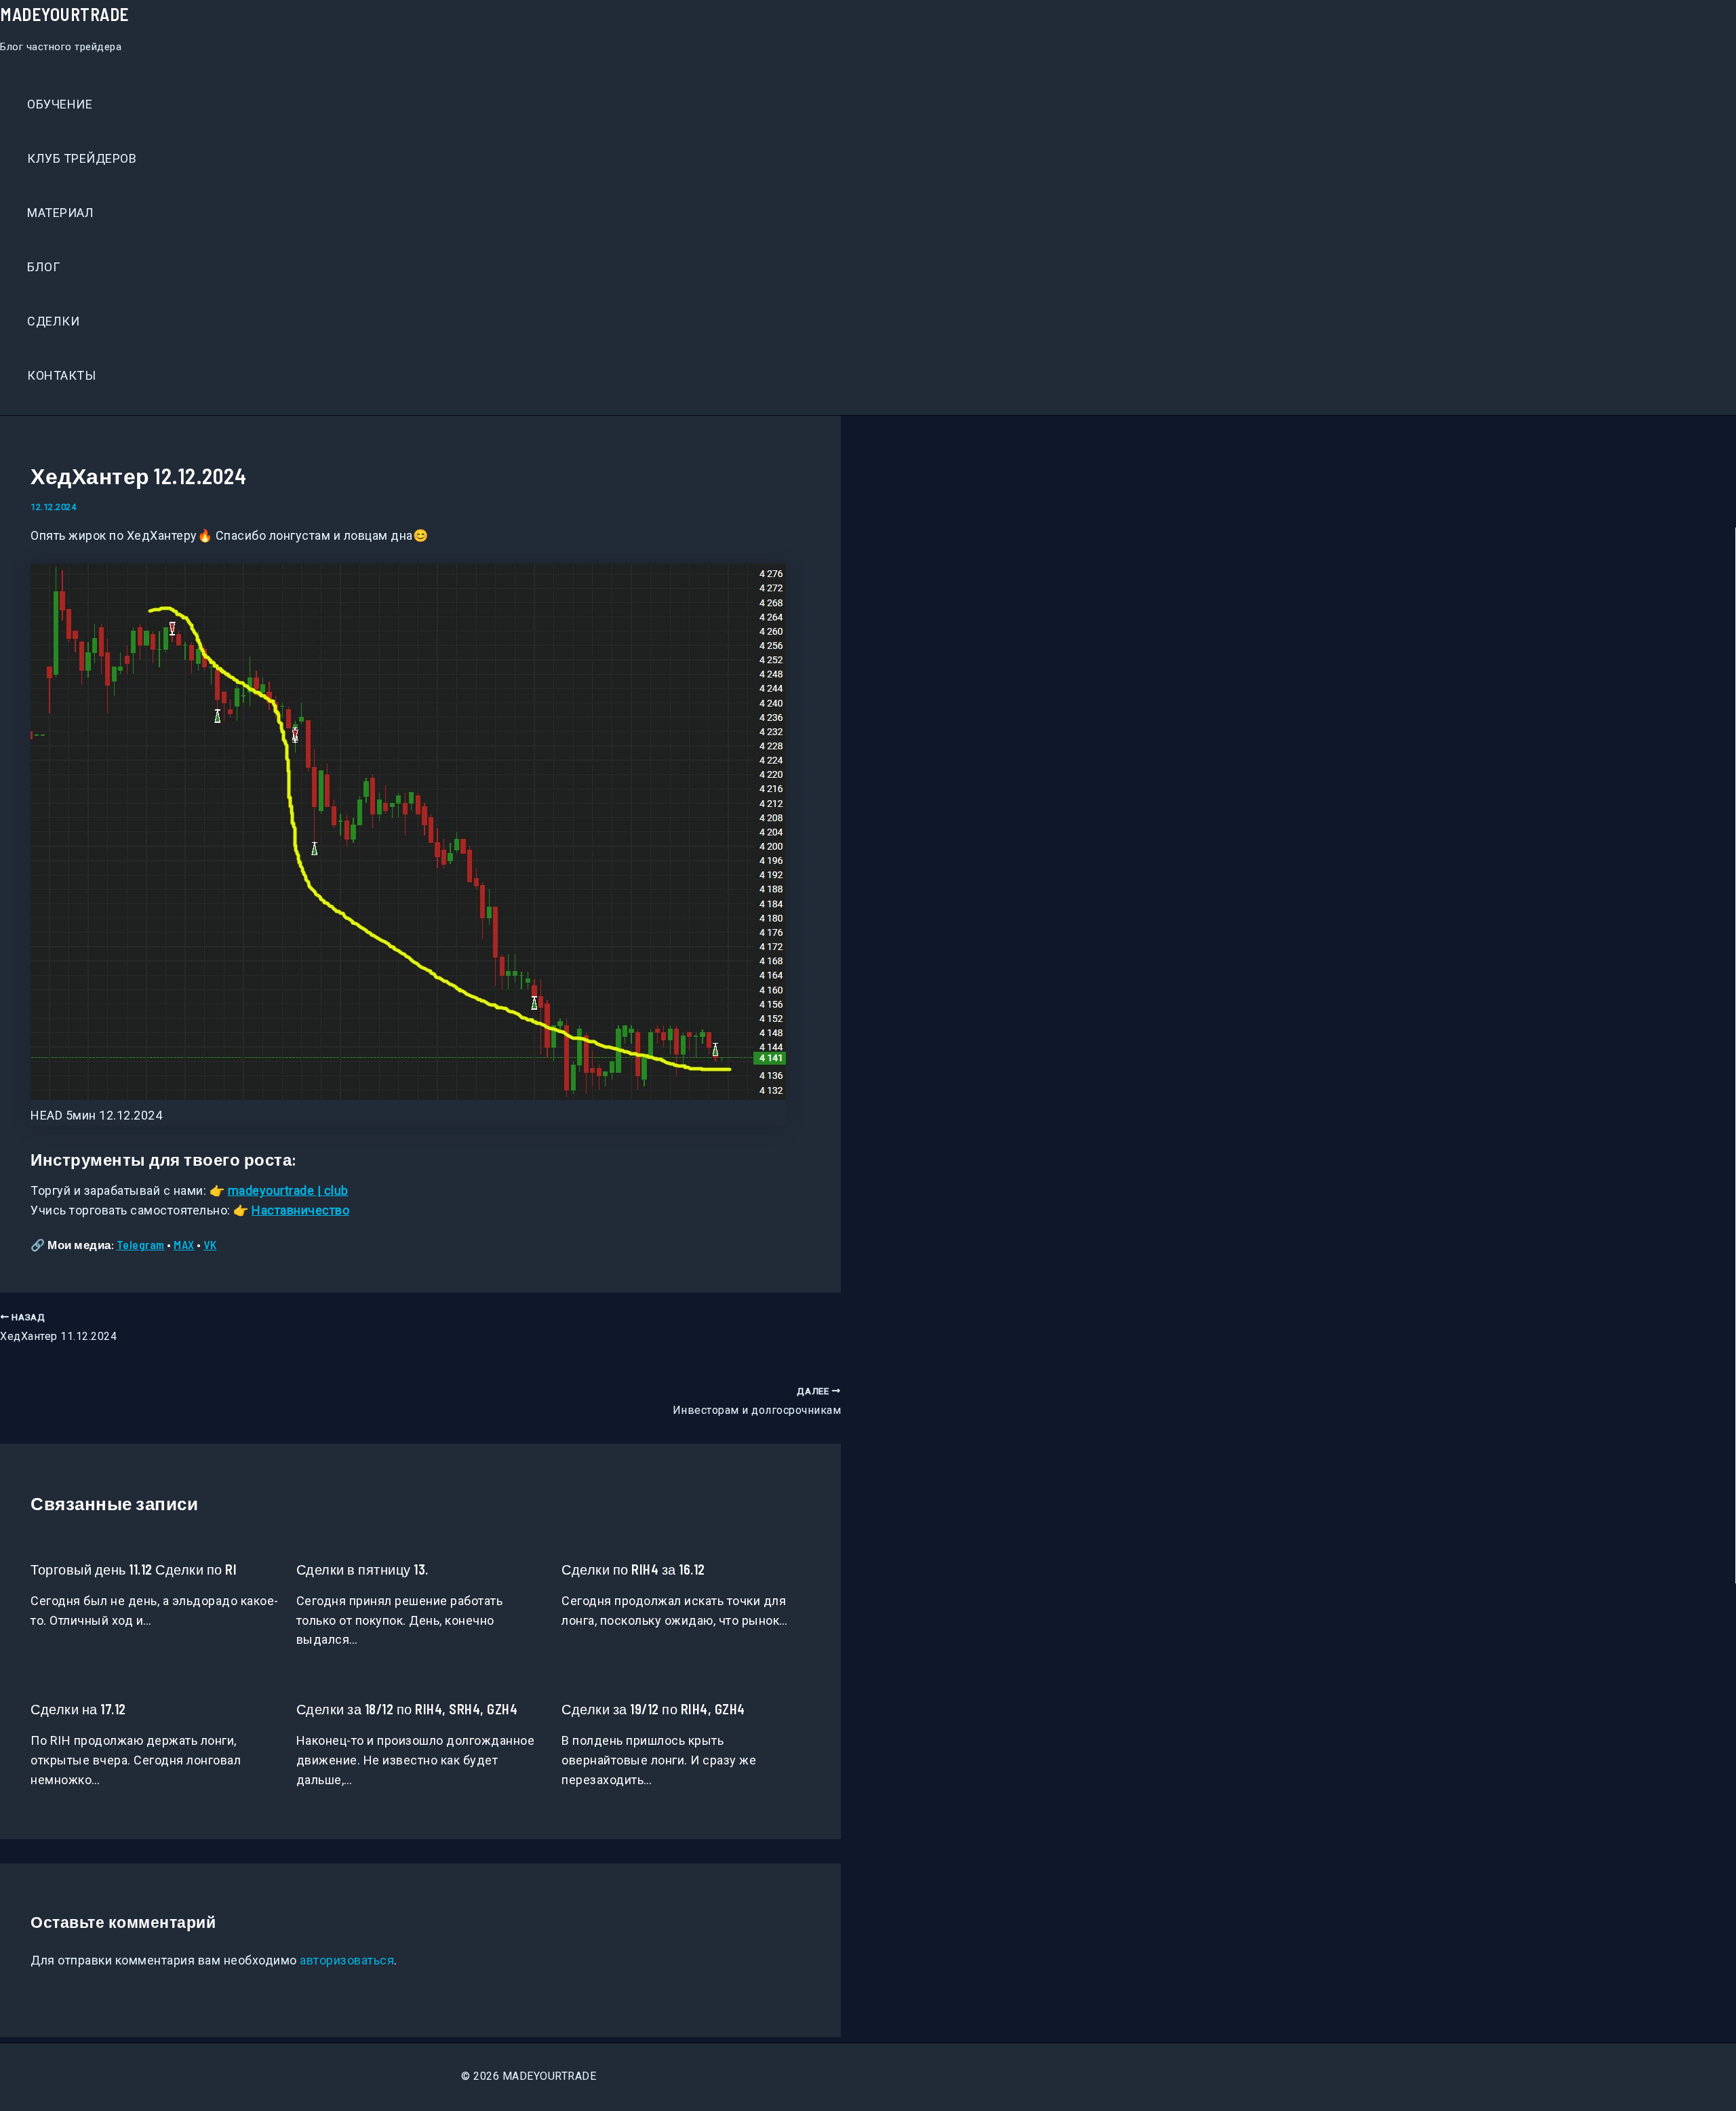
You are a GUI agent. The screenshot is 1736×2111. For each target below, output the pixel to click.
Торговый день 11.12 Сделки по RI (134, 1569)
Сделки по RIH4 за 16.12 (633, 1569)
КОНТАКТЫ (61, 375)
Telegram (141, 1244)
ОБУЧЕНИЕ (60, 104)
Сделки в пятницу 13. (362, 1569)
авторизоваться (347, 1960)
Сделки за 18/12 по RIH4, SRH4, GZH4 (407, 1709)
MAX (184, 1244)
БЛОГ (43, 267)
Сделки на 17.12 (78, 1709)
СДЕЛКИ (53, 321)
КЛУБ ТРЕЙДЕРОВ (82, 158)
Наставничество (300, 1210)
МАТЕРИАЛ (60, 213)
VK (210, 1244)
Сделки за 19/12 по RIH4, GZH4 (653, 1709)
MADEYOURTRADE (65, 14)
